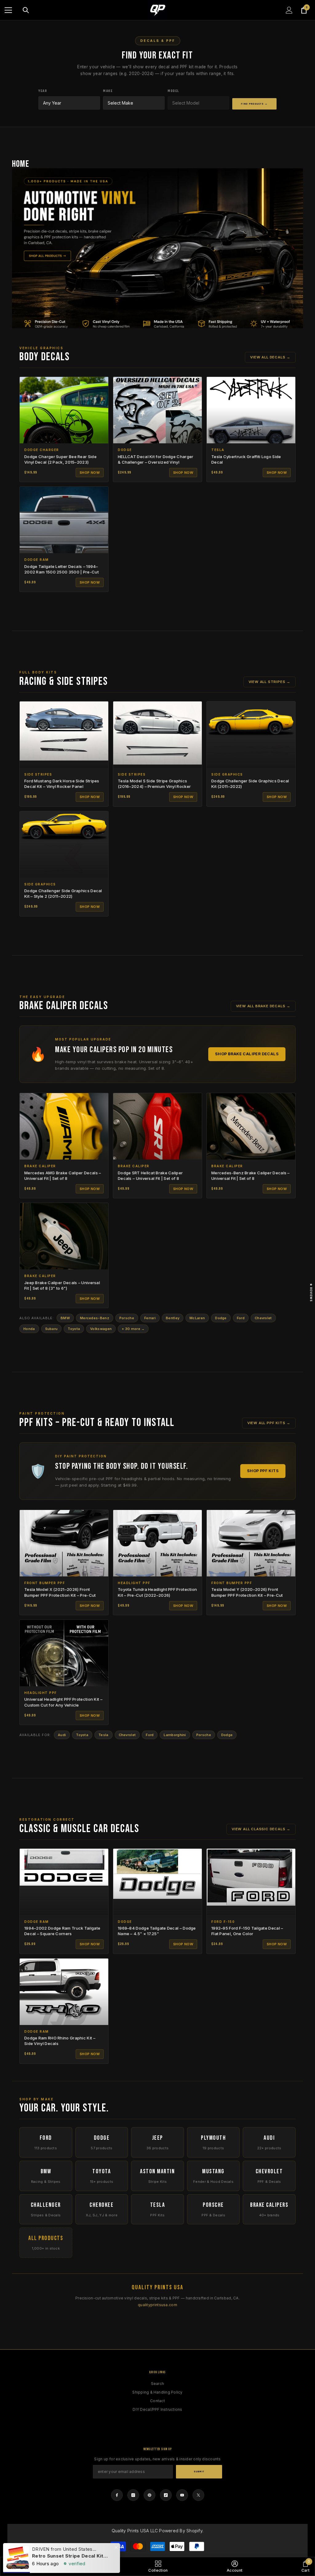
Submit (199, 2472)
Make (108, 91)
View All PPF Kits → (269, 1423)
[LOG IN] (289, 10)
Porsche (127, 1318)
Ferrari (150, 1318)
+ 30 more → (133, 1329)
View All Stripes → (269, 682)
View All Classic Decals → (261, 1829)
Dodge (221, 1318)
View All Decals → (270, 357)
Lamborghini (175, 1735)
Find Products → (254, 104)
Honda (29, 1329)
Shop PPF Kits (263, 1471)
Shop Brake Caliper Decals (247, 1054)
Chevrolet (263, 1318)
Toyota (74, 1329)
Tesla (104, 1735)
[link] (83, 2566)
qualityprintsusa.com (157, 2305)
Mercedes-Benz (95, 1318)
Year (43, 91)
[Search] (26, 10)
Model (173, 91)
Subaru (52, 1329)
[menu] (8, 10)
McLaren (197, 1318)
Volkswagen (101, 1329)
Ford (241, 1318)
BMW (65, 1318)
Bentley (173, 1318)
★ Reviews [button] (311, 1292)
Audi (62, 1735)
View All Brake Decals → (263, 1006)
